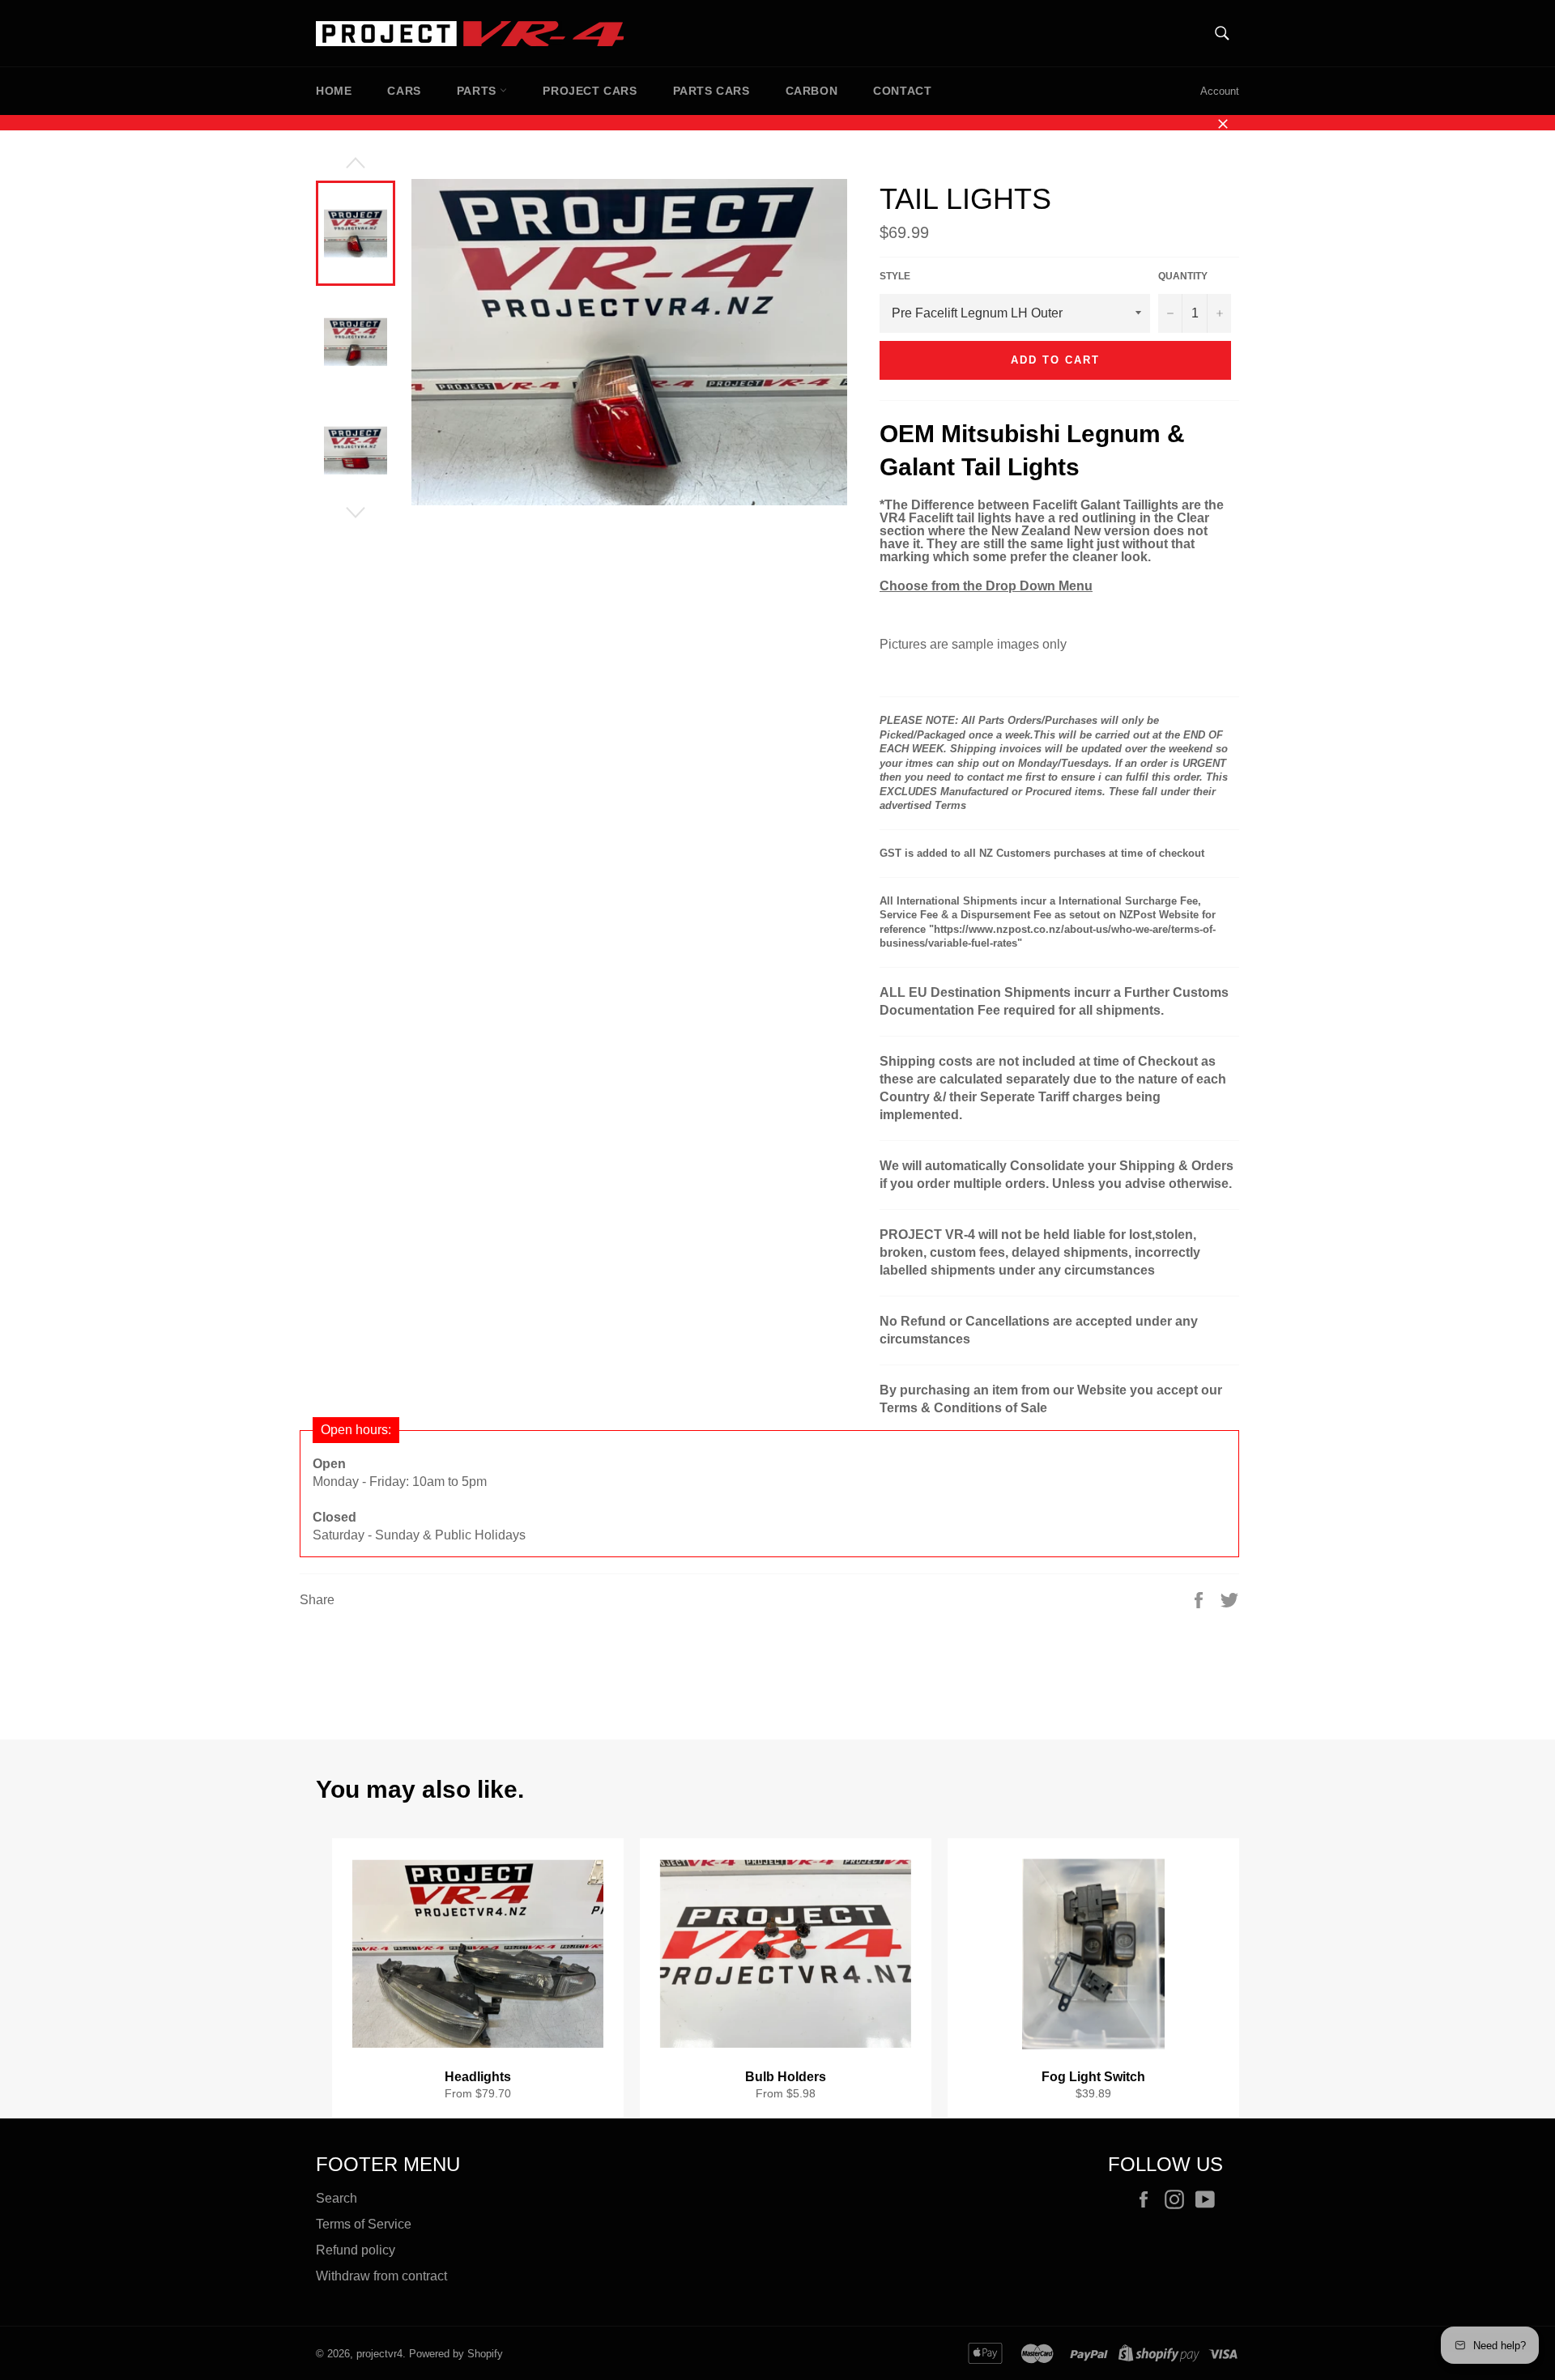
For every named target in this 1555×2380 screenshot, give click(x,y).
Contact (902, 91)
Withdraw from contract (381, 2276)
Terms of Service (364, 2224)
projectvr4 (379, 2354)
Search (337, 2198)
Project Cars (590, 91)
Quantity (1183, 276)
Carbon (812, 91)
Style (895, 276)
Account (1220, 91)
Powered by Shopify (456, 2354)
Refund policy (356, 2250)
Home (334, 91)
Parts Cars (711, 91)
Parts (479, 91)
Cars (404, 91)
